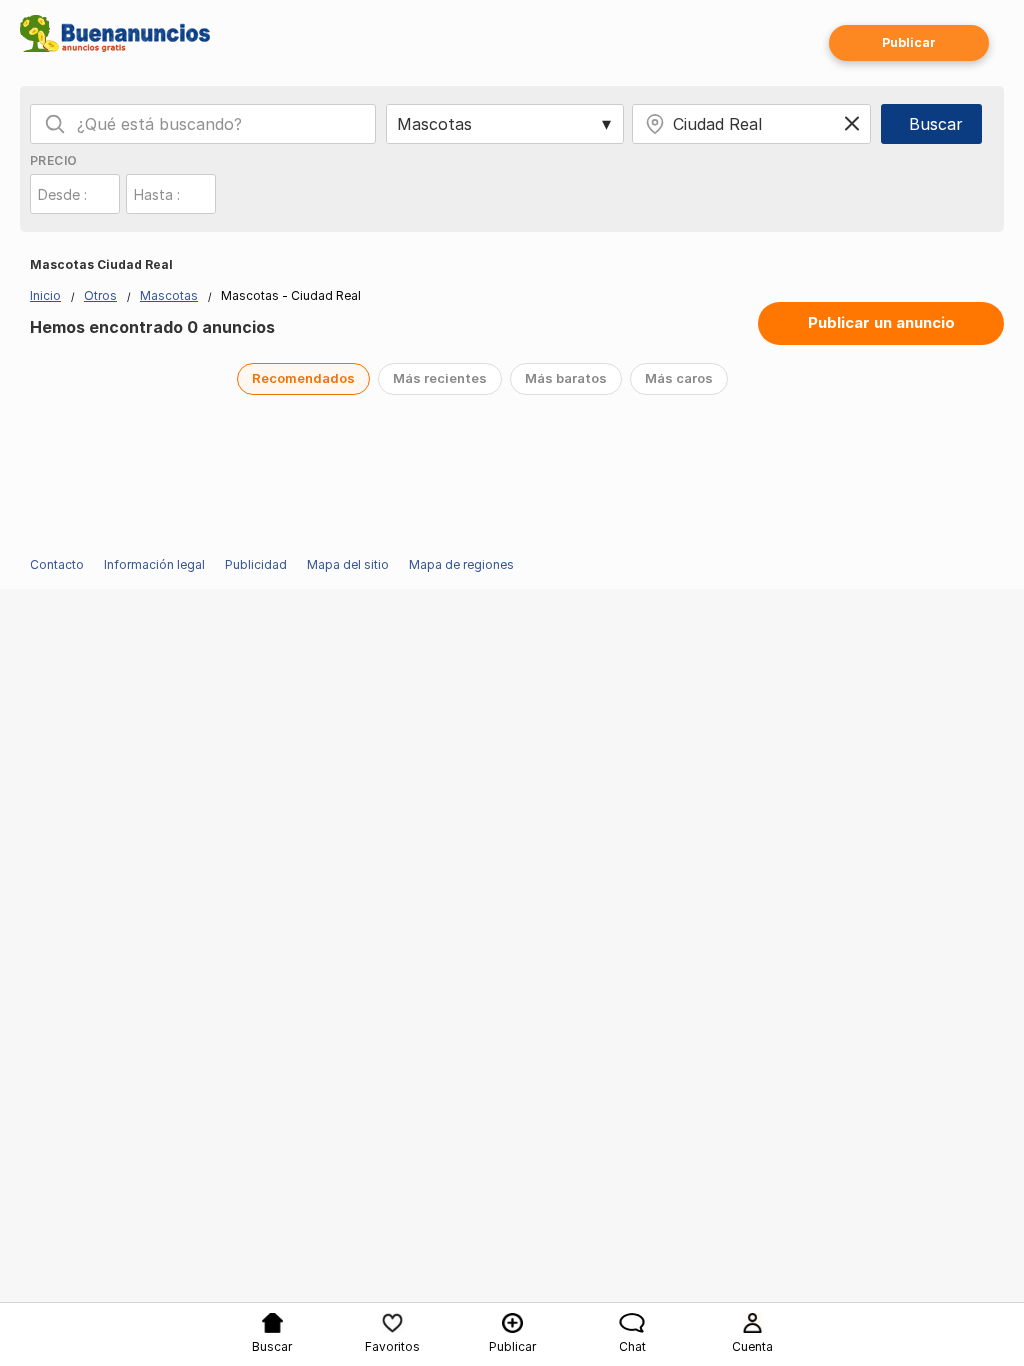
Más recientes (440, 378)
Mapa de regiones (461, 564)
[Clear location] (852, 124)
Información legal (154, 564)
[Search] (55, 124)
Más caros (679, 378)
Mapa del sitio (348, 564)
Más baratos (566, 378)
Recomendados (303, 378)
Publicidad (256, 564)
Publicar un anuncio (881, 322)
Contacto (57, 564)
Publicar (909, 42)
